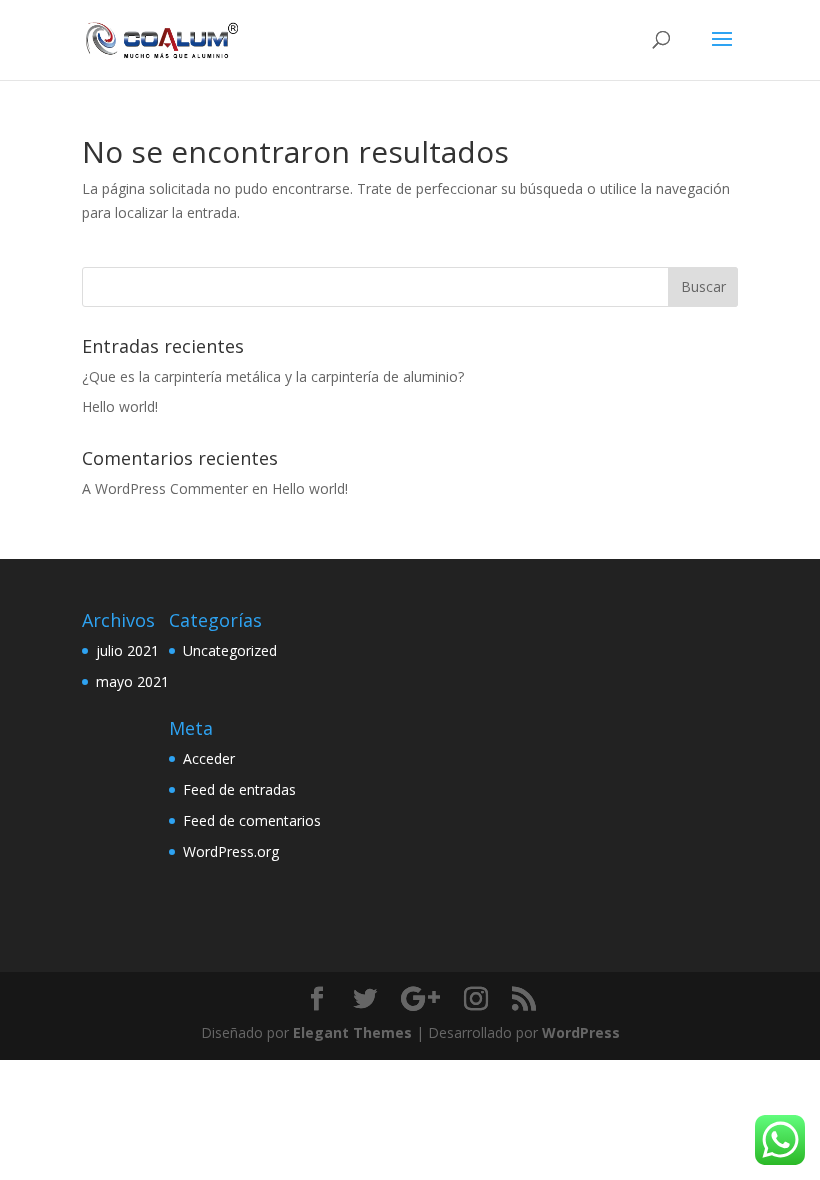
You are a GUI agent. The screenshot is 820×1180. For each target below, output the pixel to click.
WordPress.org (231, 851)
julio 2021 (127, 650)
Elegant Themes (352, 1032)
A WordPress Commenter (165, 488)
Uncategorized (230, 650)
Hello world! (120, 406)
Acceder (209, 758)
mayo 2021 (132, 681)
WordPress (581, 1032)
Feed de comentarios (252, 820)
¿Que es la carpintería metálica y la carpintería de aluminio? (273, 376)
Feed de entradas (239, 789)
